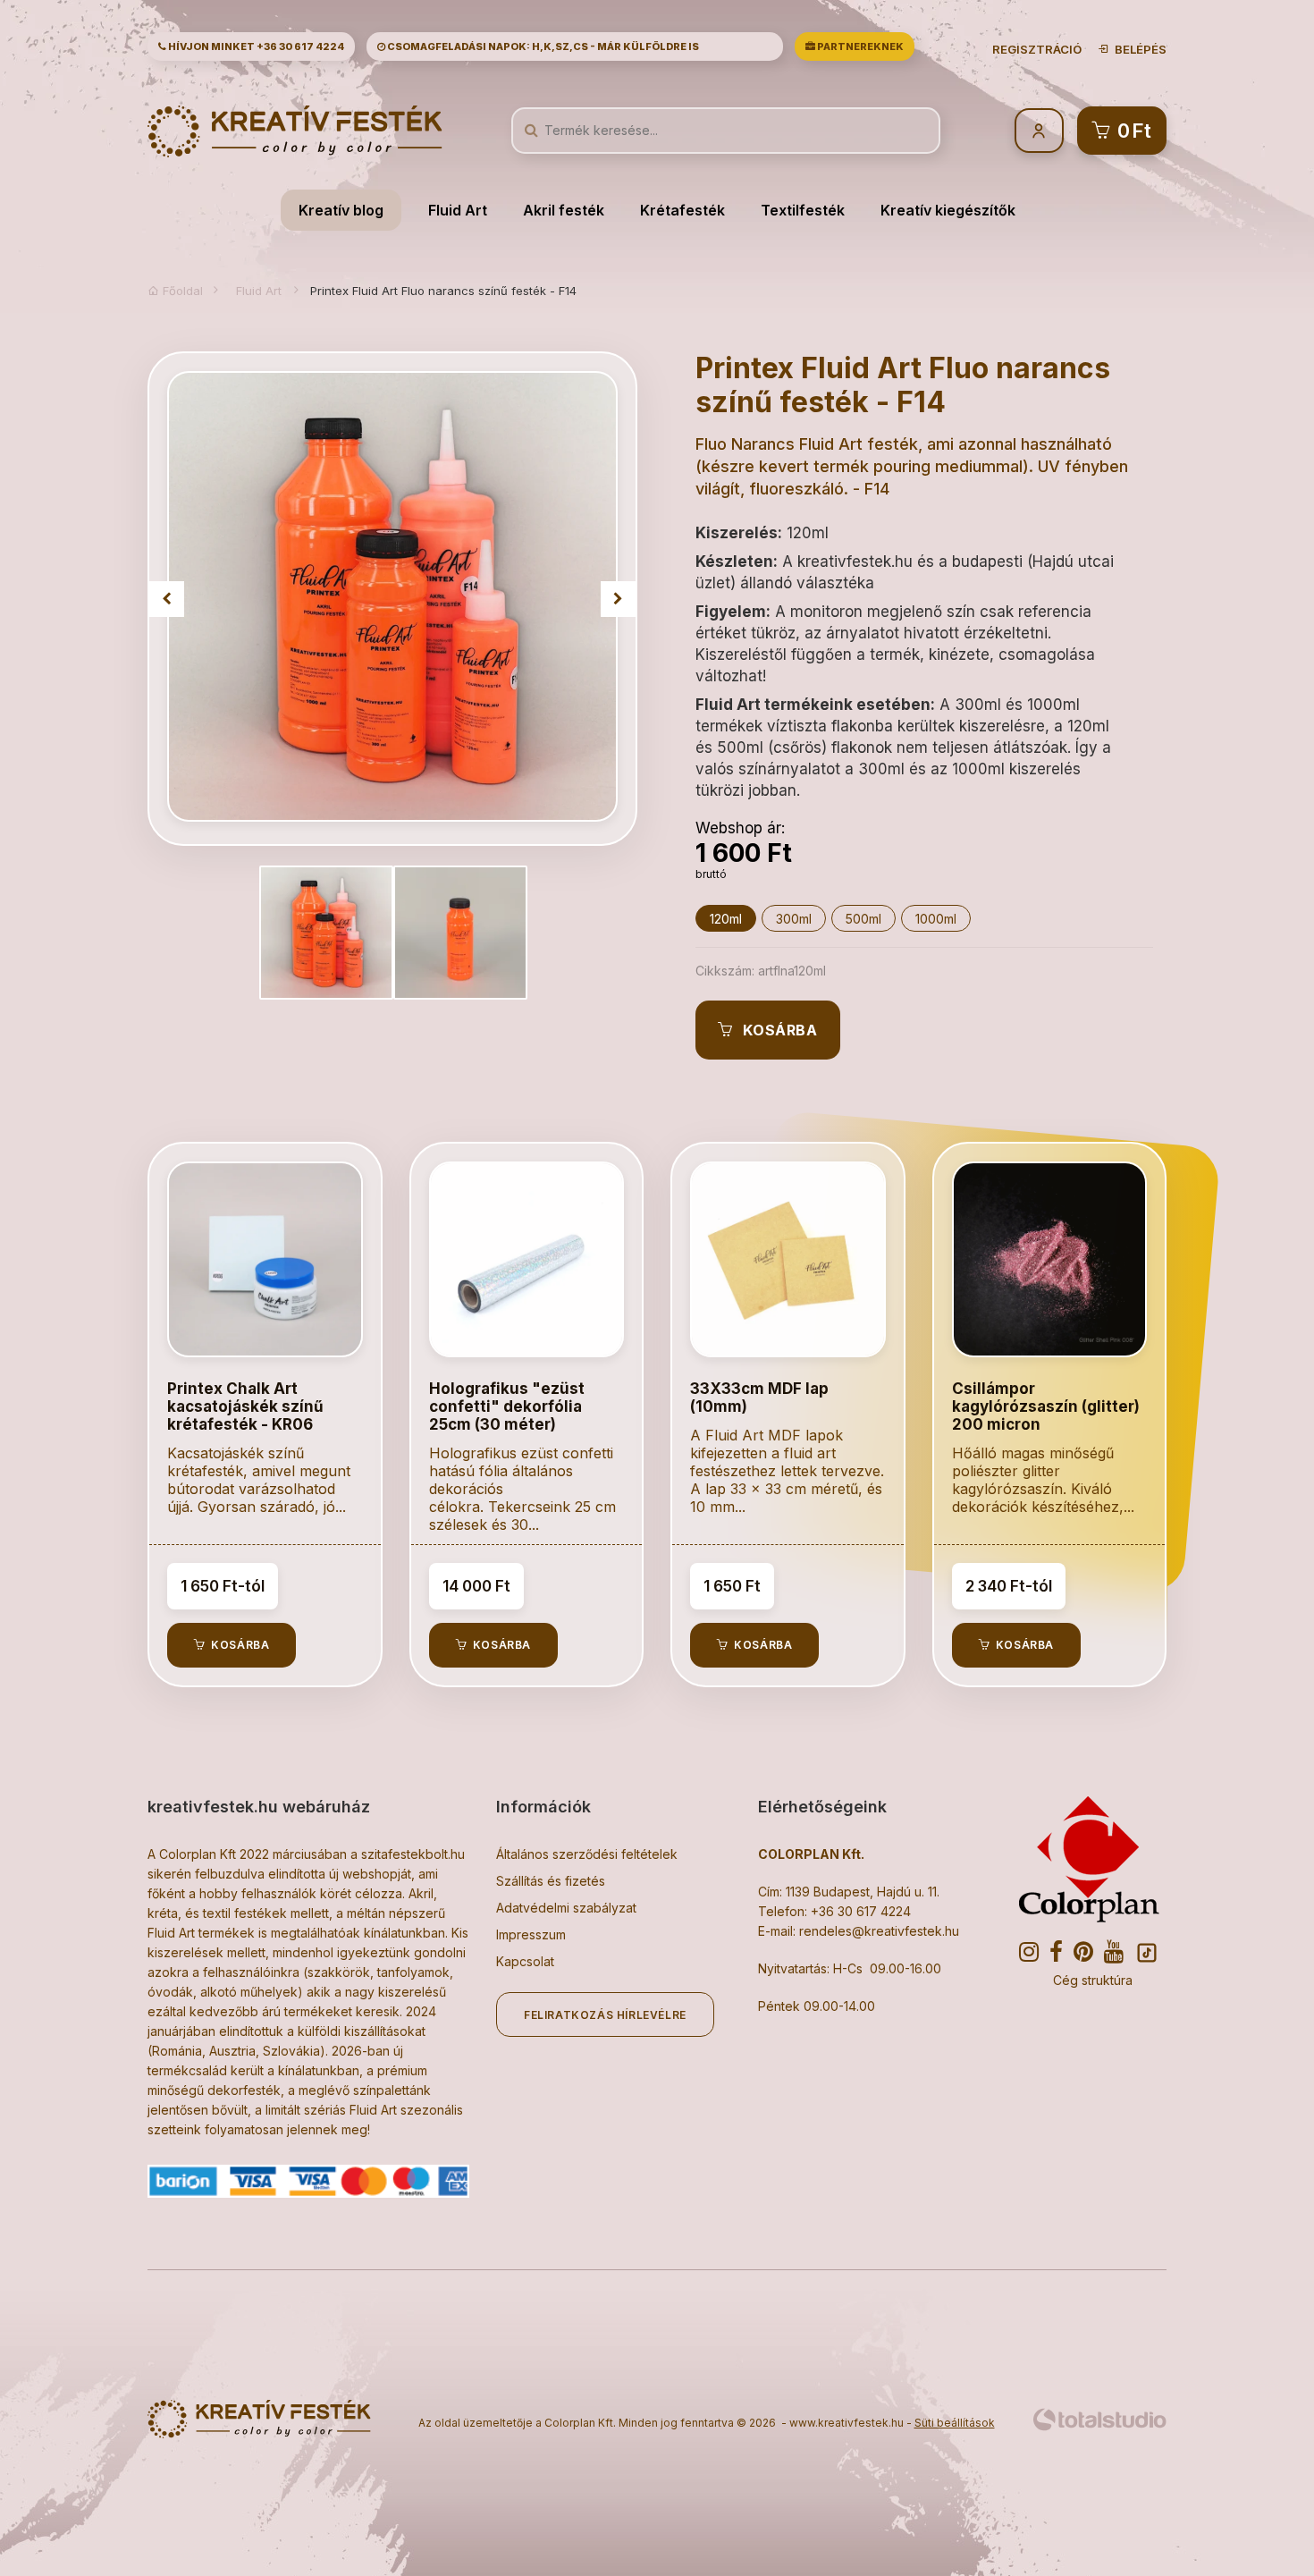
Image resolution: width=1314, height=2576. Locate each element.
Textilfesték (803, 210)
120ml (726, 919)
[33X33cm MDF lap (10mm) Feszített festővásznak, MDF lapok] (788, 1259)
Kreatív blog (341, 210)
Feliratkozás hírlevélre (605, 2015)
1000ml (936, 919)
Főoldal (181, 291)
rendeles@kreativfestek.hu (879, 1931)
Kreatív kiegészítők (948, 210)
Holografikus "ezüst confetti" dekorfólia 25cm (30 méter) (507, 1406)
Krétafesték (682, 210)
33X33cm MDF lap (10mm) (759, 1398)
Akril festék (564, 210)
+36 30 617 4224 (300, 46)
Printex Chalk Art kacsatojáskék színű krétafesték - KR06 (245, 1406)
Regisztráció (1037, 49)
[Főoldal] (295, 130)
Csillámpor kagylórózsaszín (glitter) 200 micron (1046, 1406)
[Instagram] (1034, 1953)
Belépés (1138, 49)
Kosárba (776, 1030)
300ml (794, 919)
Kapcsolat (525, 1961)
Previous (166, 599)
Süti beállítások (955, 2423)
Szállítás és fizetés (551, 1881)
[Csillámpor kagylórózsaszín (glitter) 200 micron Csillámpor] (1050, 1259)
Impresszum (531, 1934)
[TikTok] (1149, 1955)
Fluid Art (458, 210)
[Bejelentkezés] (1039, 131)
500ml (863, 919)
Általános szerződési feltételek (587, 1854)
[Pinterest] (1089, 1953)
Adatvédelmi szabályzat (566, 1908)
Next (619, 599)
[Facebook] (1061, 1953)
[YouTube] (1119, 1953)
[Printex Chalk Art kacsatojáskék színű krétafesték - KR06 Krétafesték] (265, 1259)
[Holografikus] (527, 1259)
